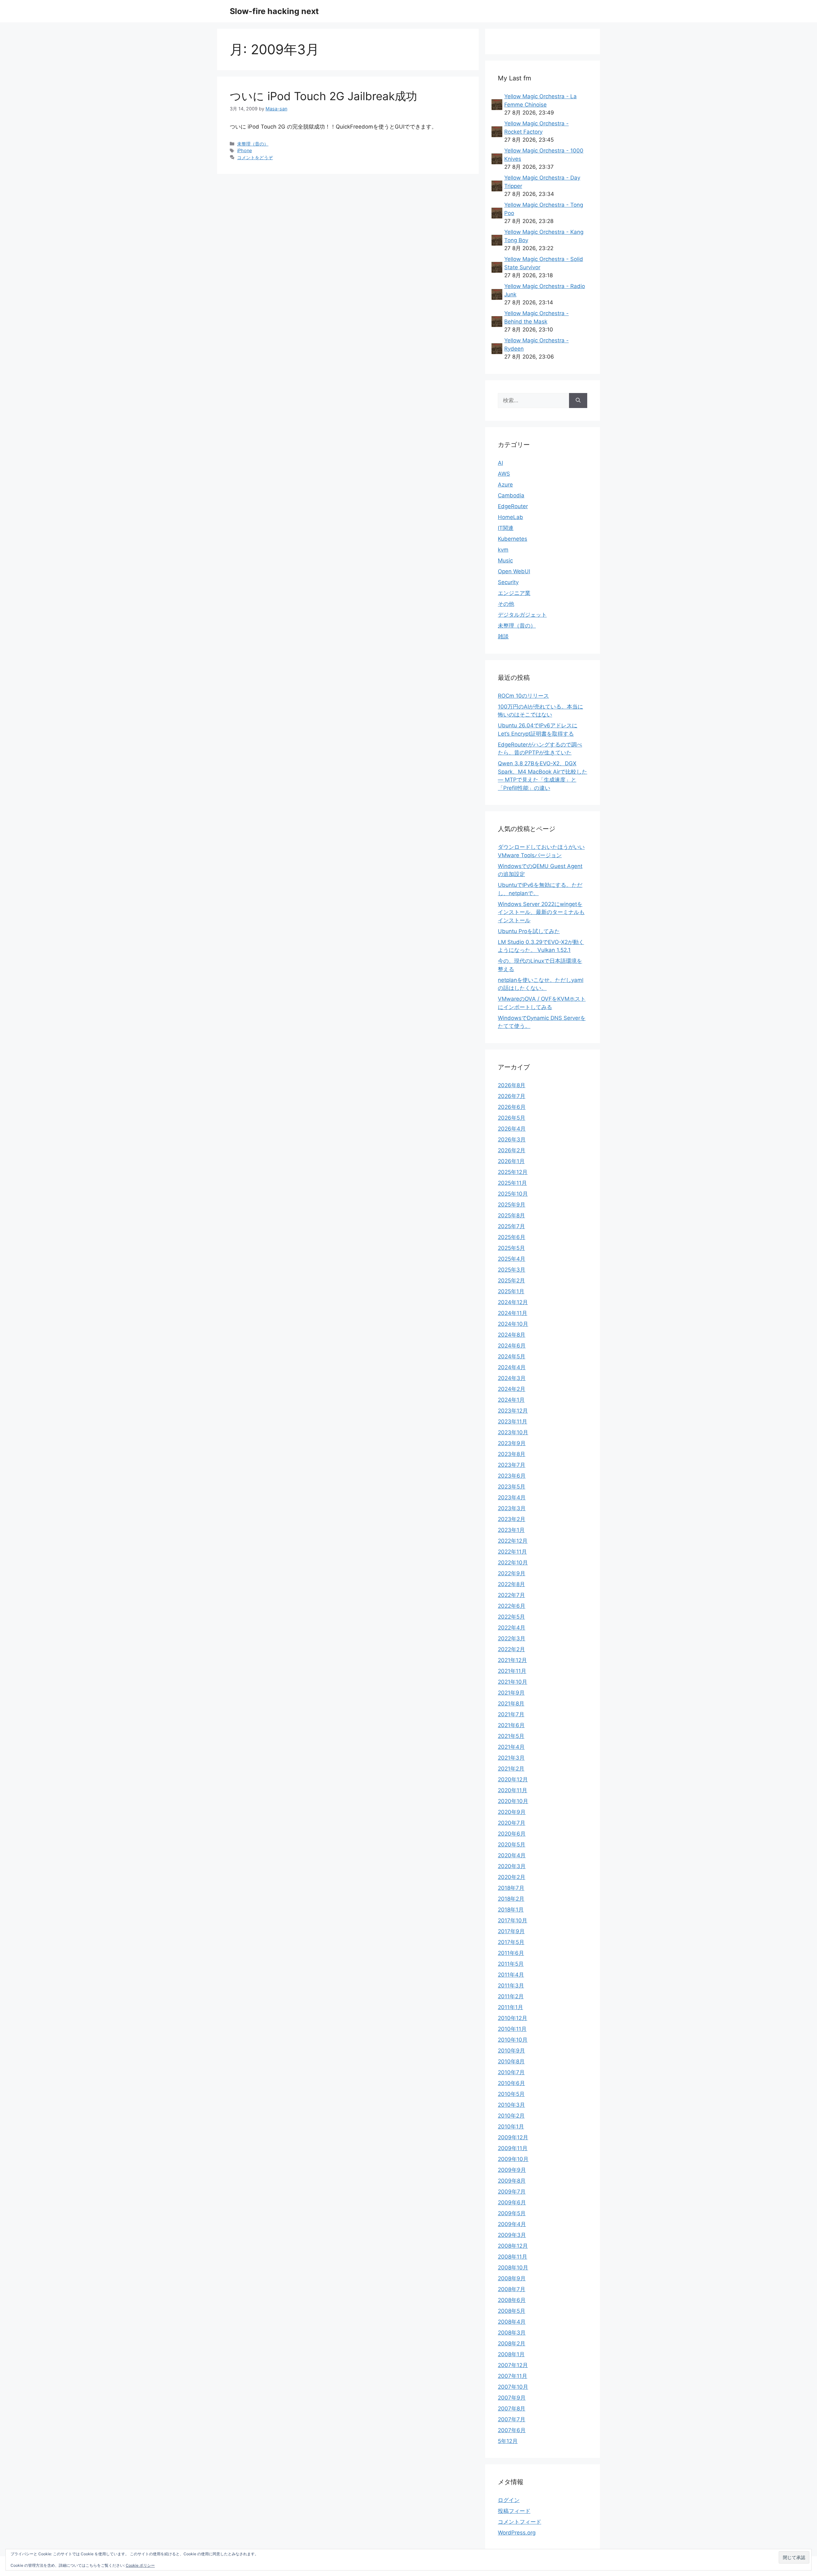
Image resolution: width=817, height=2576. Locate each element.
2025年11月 (512, 1183)
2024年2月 (512, 1389)
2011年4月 (511, 1975)
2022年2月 (511, 1649)
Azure (505, 485)
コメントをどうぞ (255, 157)
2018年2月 (511, 1899)
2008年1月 (511, 2354)
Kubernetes (513, 539)
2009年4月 (512, 2224)
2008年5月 (512, 2311)
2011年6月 (511, 1953)
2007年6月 (512, 2430)
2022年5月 (511, 1617)
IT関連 (506, 528)
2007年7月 (512, 2419)
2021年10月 (513, 1682)
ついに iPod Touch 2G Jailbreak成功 (323, 96)
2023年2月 (512, 1519)
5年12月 (508, 2441)
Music (505, 560)
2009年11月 (513, 2148)
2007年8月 (512, 2409)
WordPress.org (517, 2533)
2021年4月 (511, 1747)
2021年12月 (512, 1660)
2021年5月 (511, 1736)
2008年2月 (512, 2343)
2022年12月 (513, 1541)
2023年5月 (512, 1487)
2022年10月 (513, 1563)
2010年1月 (511, 2127)
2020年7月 (512, 1823)
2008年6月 (512, 2300)
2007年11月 (513, 2376)
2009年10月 (513, 2159)
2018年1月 (511, 1910)
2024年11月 (513, 1313)
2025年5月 (511, 1248)
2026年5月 (512, 1118)
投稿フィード (514, 2511)
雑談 (503, 636)
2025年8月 (511, 1215)
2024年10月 (513, 1324)
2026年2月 (512, 1150)
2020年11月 (513, 1790)
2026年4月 (512, 1129)
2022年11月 (512, 1552)
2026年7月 (512, 1096)
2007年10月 (513, 2387)
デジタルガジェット (522, 615)
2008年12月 (513, 2246)
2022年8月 (511, 1584)
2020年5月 (512, 1845)
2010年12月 (513, 2018)
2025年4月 (512, 1259)
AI (500, 463)
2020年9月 (512, 1812)
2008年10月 (513, 2268)
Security (508, 582)
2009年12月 (513, 2137)
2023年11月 (513, 1422)
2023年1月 (511, 1530)
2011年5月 (511, 1964)
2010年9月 (511, 2051)
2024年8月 (512, 1335)
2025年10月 (513, 1194)
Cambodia (511, 495)
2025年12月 (513, 1172)
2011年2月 (511, 1996)
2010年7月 (511, 2072)
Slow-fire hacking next (274, 11)
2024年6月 (512, 1346)
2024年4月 (512, 1367)
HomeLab (510, 517)
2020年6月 (512, 1834)
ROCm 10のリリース (523, 696)
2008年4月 (512, 2322)
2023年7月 (512, 1465)
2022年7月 (511, 1595)
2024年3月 (512, 1378)
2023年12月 (513, 1411)
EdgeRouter (513, 506)
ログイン (509, 2500)
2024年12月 (513, 1302)
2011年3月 (511, 1986)
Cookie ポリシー (140, 2565)
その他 (506, 604)
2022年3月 (512, 1638)
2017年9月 (511, 1931)
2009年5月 (512, 2213)
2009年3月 (512, 2235)
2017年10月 (513, 1920)
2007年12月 (513, 2365)
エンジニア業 (514, 593)
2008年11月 (513, 2257)
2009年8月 (512, 2181)
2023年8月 (512, 1454)
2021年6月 (511, 1725)
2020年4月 (512, 1855)
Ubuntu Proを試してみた (529, 931)
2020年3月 (512, 1866)
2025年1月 (511, 1291)
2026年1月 (511, 1161)
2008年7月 (512, 2289)
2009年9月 (512, 2170)
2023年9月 (512, 1443)
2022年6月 (512, 1606)
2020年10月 (513, 1801)
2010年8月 (511, 2061)
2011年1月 (510, 2007)
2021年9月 (511, 1693)
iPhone (244, 150)
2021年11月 (512, 1671)
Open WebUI (514, 571)
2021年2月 (511, 1769)
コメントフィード (520, 2522)
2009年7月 (512, 2192)
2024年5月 (512, 1356)
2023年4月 (512, 1497)
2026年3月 (512, 1140)
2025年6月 (512, 1237)
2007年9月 (512, 2398)
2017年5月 (511, 1942)
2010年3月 (511, 2105)
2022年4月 (512, 1628)
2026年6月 (512, 1107)
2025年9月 (512, 1205)
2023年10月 (513, 1432)
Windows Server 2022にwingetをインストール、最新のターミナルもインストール (541, 912)
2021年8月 (511, 1704)
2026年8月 (512, 1085)
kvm (503, 550)
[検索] (578, 401)
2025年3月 (512, 1270)
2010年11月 (512, 2029)
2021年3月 (511, 1758)
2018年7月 (511, 1888)
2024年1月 (511, 1400)
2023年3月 (512, 1508)
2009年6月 (512, 2202)
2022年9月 (512, 1573)
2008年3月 (512, 2333)
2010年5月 (511, 2094)
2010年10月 (513, 2040)
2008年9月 (512, 2278)
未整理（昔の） (253, 144)
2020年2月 (512, 1877)
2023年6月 (512, 1476)
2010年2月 (511, 2116)
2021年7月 (511, 1714)
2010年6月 (511, 2083)
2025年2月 (511, 1281)
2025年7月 (511, 1226)
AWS (504, 474)
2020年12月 (513, 1779)
